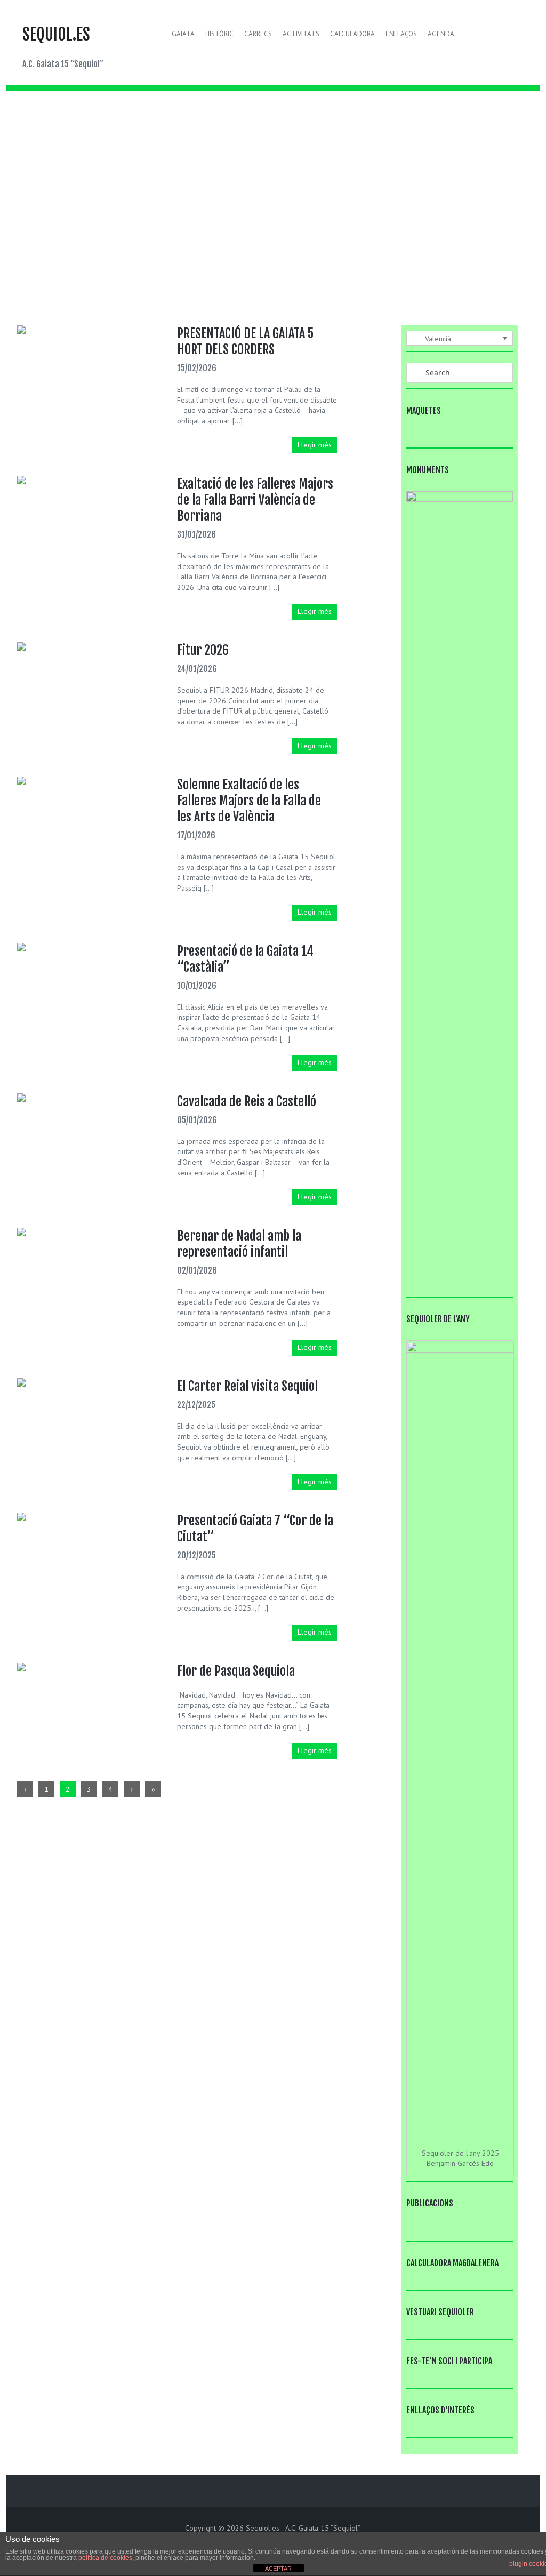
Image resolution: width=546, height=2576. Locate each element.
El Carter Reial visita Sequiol (247, 1386)
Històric (219, 34)
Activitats (301, 34)
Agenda (441, 34)
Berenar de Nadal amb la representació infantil (239, 1244)
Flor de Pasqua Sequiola (236, 1671)
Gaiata (183, 34)
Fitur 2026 (203, 650)
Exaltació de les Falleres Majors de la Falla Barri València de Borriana (255, 500)
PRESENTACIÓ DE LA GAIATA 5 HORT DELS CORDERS (245, 341)
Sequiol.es (56, 34)
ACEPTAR (278, 2569)
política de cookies (105, 2558)
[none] (460, 338)
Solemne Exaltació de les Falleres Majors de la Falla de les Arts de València (249, 801)
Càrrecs (258, 34)
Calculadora (352, 34)
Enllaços (401, 34)
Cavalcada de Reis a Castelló (247, 1101)
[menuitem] (460, 338)
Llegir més (315, 445)
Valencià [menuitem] (438, 339)
